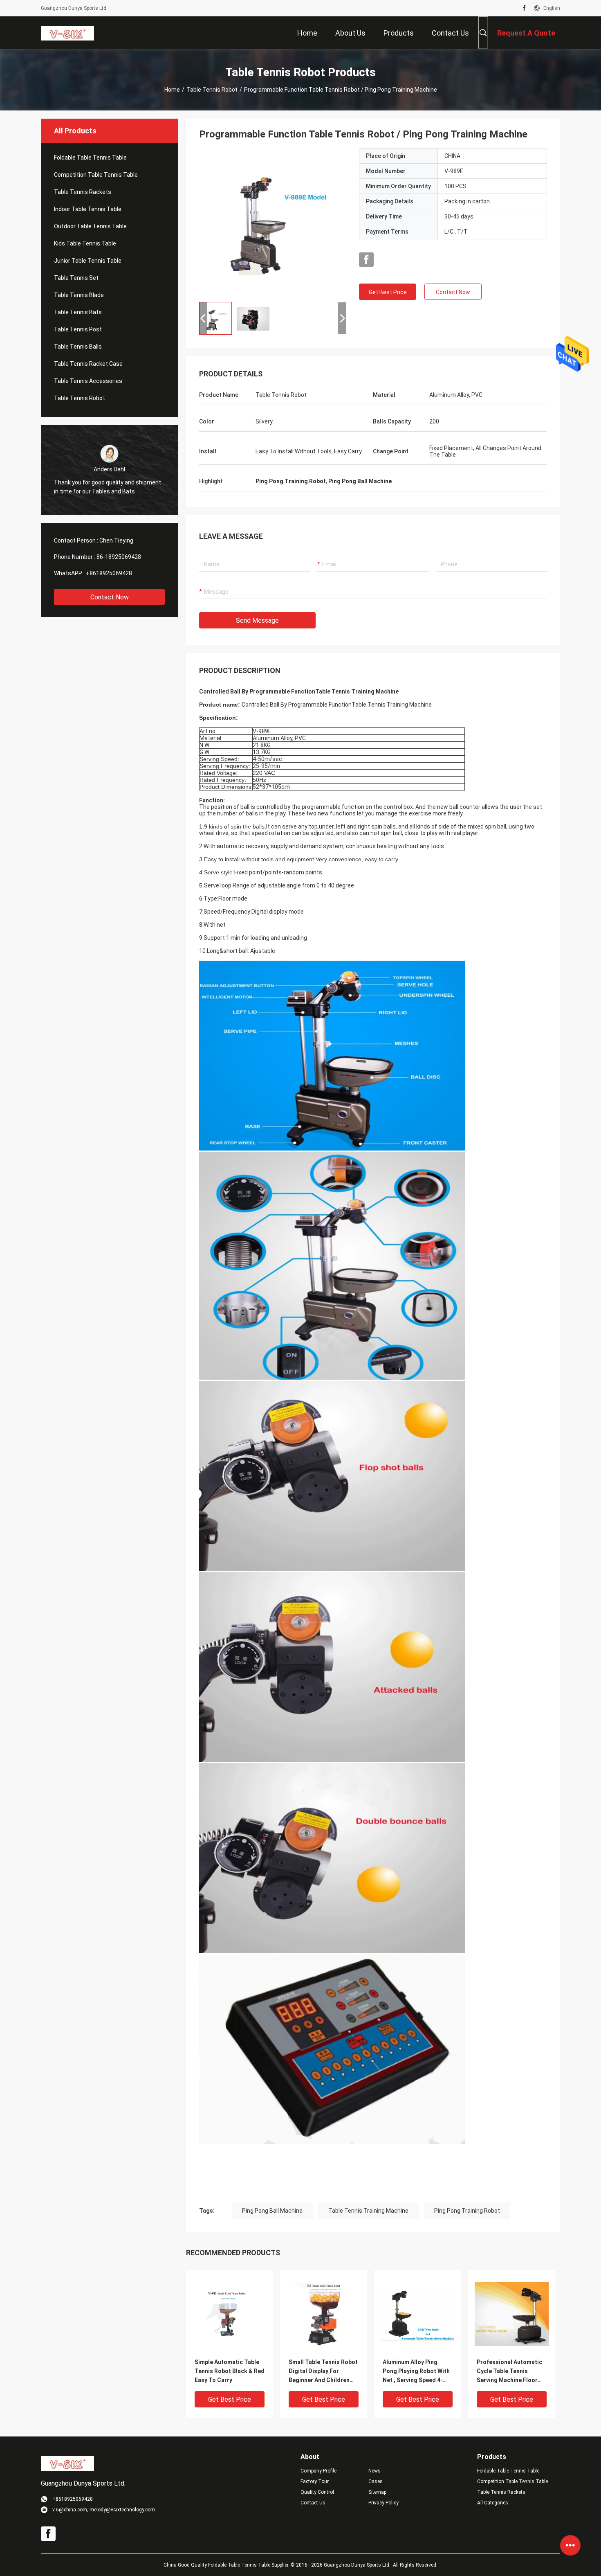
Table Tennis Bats (78, 312)
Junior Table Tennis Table (88, 261)
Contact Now (110, 597)
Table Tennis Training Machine (368, 2211)
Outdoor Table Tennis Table (90, 226)
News (375, 2471)
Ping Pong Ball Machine (272, 2211)
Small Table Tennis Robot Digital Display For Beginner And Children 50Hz (323, 2372)
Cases (376, 2481)
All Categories (493, 2503)
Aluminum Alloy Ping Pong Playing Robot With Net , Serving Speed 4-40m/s (416, 2372)
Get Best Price (388, 292)
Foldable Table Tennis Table (90, 158)
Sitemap (377, 2492)
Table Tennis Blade (79, 295)
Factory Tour (315, 2481)
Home (172, 90)
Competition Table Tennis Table (96, 175)
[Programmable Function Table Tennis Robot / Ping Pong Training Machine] (273, 222)
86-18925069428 (119, 557)
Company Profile (318, 2471)
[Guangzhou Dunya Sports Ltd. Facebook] (524, 8)
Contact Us (313, 2503)
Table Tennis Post (78, 329)
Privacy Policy (383, 2503)
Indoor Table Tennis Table (88, 209)
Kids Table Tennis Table (85, 243)
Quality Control (317, 2492)
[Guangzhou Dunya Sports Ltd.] (67, 33)
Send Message (257, 620)
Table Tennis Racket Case (88, 364)
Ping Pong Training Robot (467, 2211)
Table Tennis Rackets (83, 192)
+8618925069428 (109, 573)
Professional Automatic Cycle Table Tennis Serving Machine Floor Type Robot (509, 2372)
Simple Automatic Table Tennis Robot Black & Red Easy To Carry (230, 2371)
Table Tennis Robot (212, 90)
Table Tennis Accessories (88, 381)
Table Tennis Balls (78, 347)
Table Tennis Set (76, 278)
